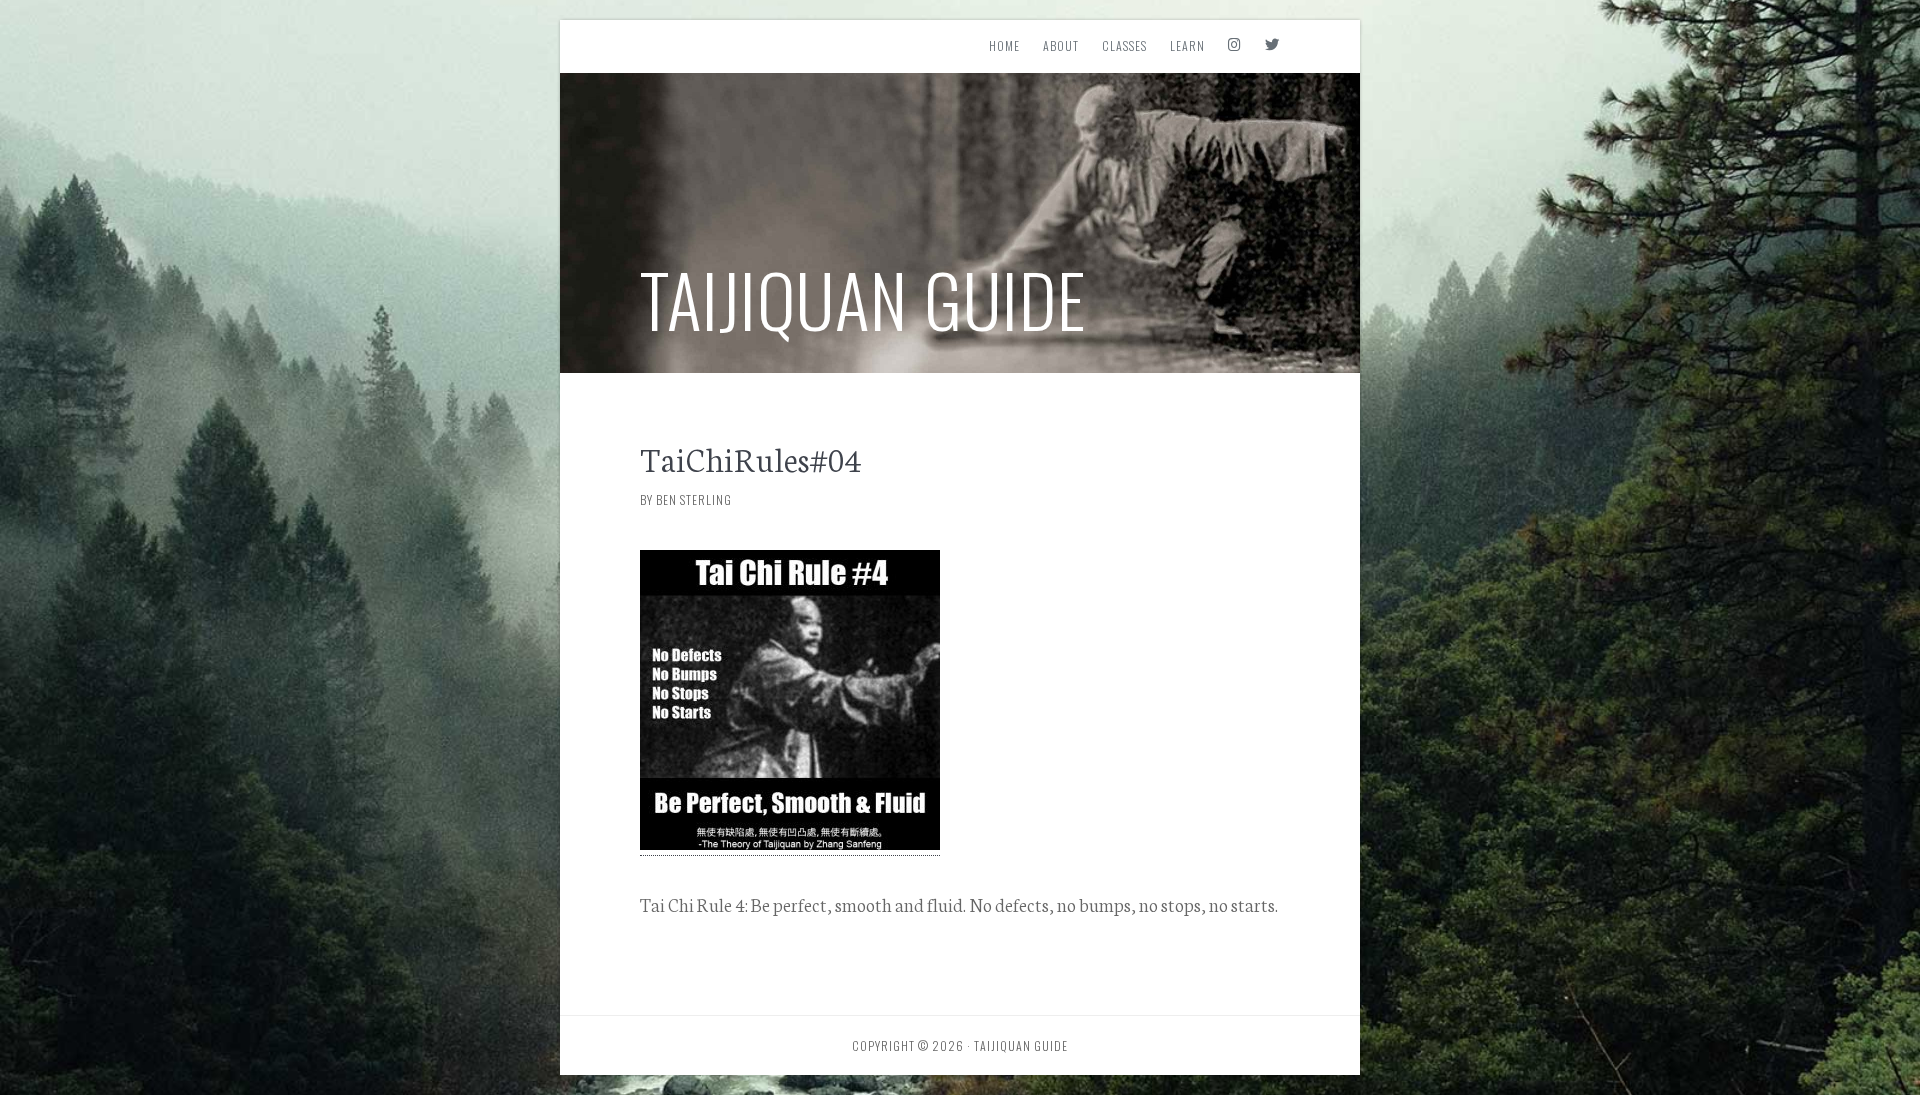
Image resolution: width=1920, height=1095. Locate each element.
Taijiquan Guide (863, 298)
